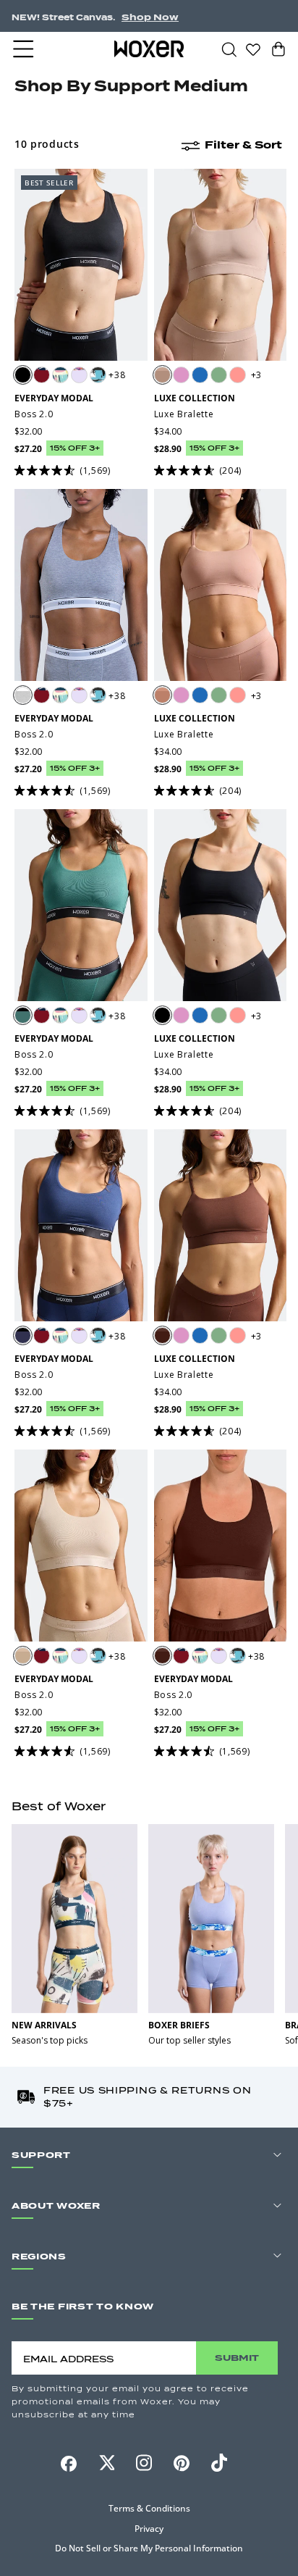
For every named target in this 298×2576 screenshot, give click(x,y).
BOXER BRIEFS (179, 2025)
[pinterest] (182, 2463)
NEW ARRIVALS (44, 2025)
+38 (117, 375)
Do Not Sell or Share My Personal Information (149, 2548)
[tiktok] (219, 2463)
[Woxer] (149, 49)
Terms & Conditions (149, 2508)
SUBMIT (237, 2358)
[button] (25, 49)
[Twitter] (106, 2463)
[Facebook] (69, 2464)
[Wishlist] (253, 49)
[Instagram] (144, 2463)
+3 (256, 375)
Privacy (149, 2529)
